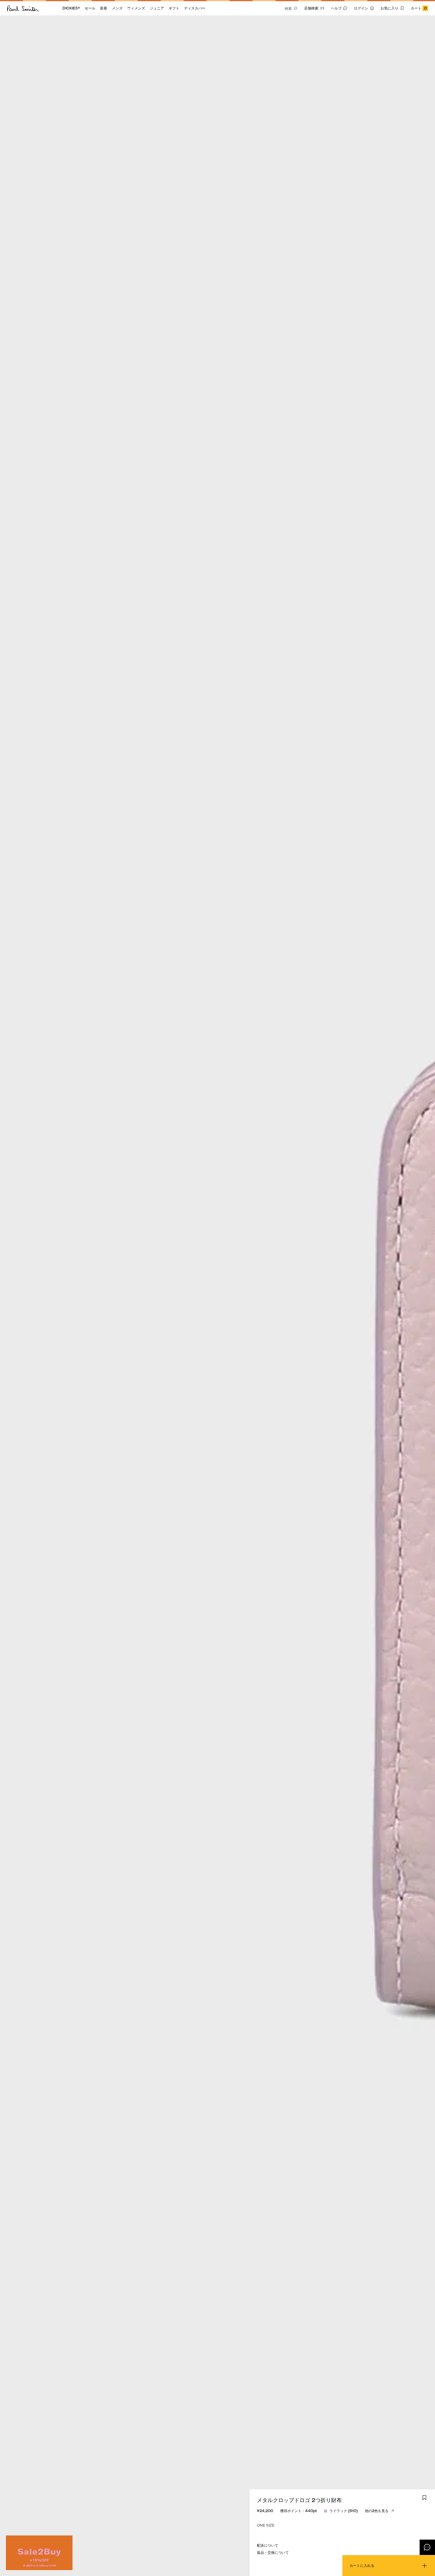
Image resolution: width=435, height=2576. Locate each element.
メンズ (117, 8)
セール (90, 8)
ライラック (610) (344, 2511)
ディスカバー (195, 8)
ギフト (174, 8)
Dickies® (71, 8)
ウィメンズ (136, 8)
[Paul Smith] (23, 8)
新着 (104, 8)
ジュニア (157, 8)
